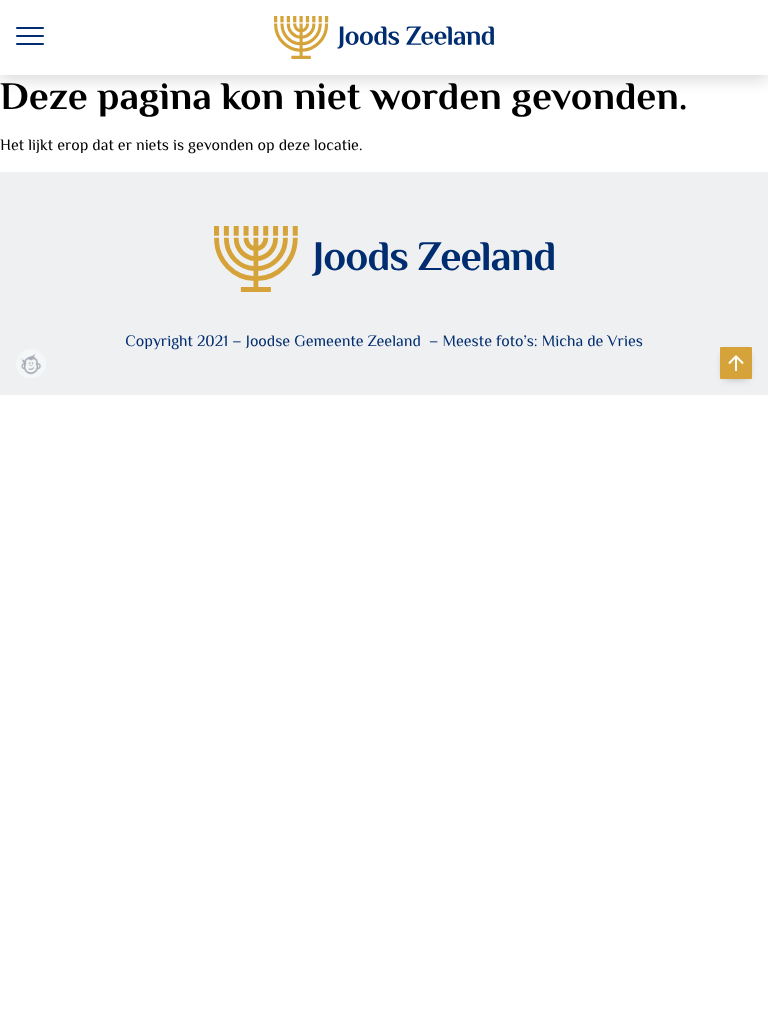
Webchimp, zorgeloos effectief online (31, 364)
